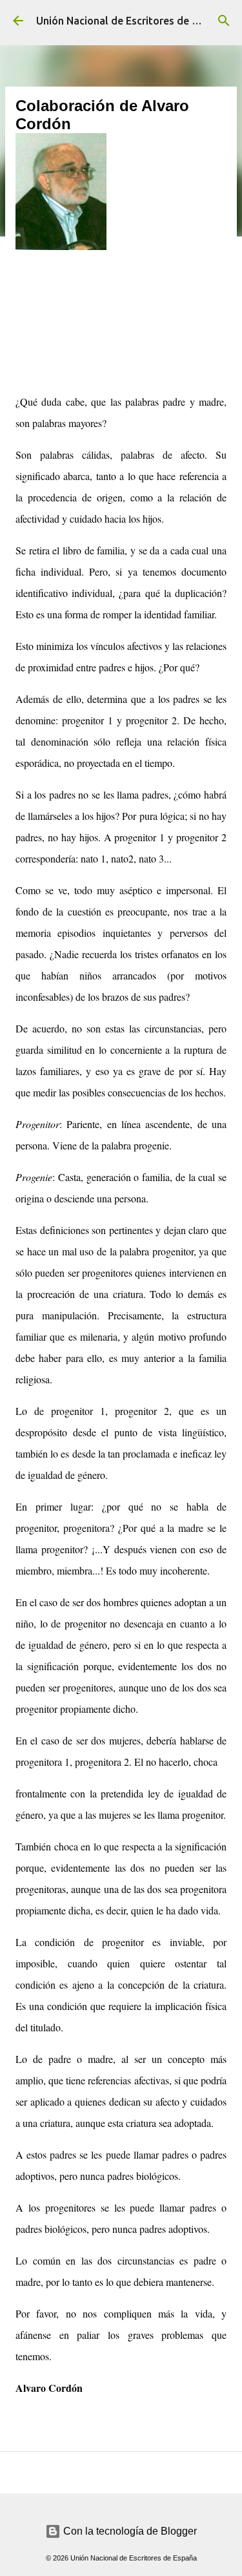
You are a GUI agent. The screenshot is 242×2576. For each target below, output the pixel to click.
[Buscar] (224, 21)
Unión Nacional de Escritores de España (131, 21)
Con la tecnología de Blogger (129, 2531)
